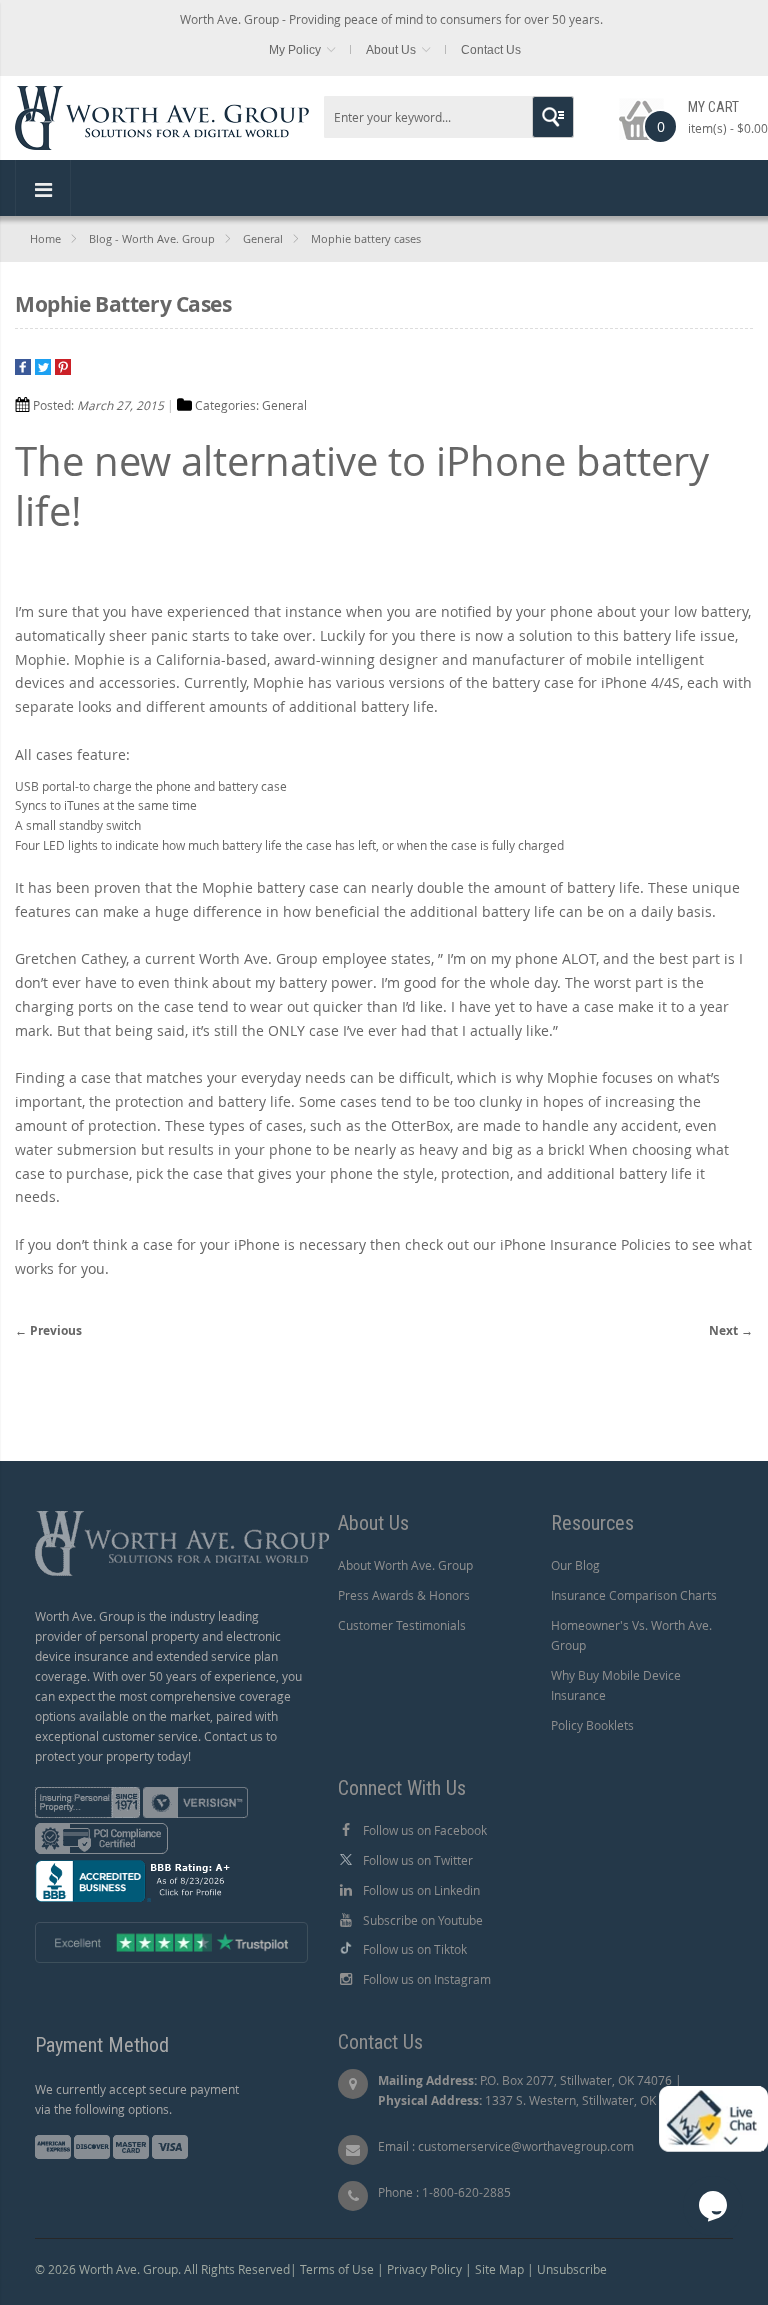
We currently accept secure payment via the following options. (137, 2099)
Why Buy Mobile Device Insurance (616, 1685)
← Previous (48, 1330)
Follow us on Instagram (427, 1979)
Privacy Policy (424, 2269)
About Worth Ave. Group (405, 1565)
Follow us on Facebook (425, 1830)
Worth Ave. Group (258, 958)
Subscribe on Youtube (423, 1920)
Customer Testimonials (402, 1625)
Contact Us (491, 50)
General (263, 238)
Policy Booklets (592, 1725)
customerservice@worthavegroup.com (526, 2146)
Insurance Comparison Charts (634, 1595)
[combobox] (449, 117)
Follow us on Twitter (418, 1860)
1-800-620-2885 (466, 2192)
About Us (391, 50)
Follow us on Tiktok (415, 1949)
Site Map (499, 2269)
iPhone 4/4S (640, 682)
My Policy (295, 50)
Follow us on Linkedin (421, 1890)
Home (45, 238)
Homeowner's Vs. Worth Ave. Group (631, 1635)
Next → (731, 1330)
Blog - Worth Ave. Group (152, 238)
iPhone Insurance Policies (585, 1244)
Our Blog (575, 1565)
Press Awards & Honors (404, 1595)
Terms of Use (337, 2269)
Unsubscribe (572, 2269)
